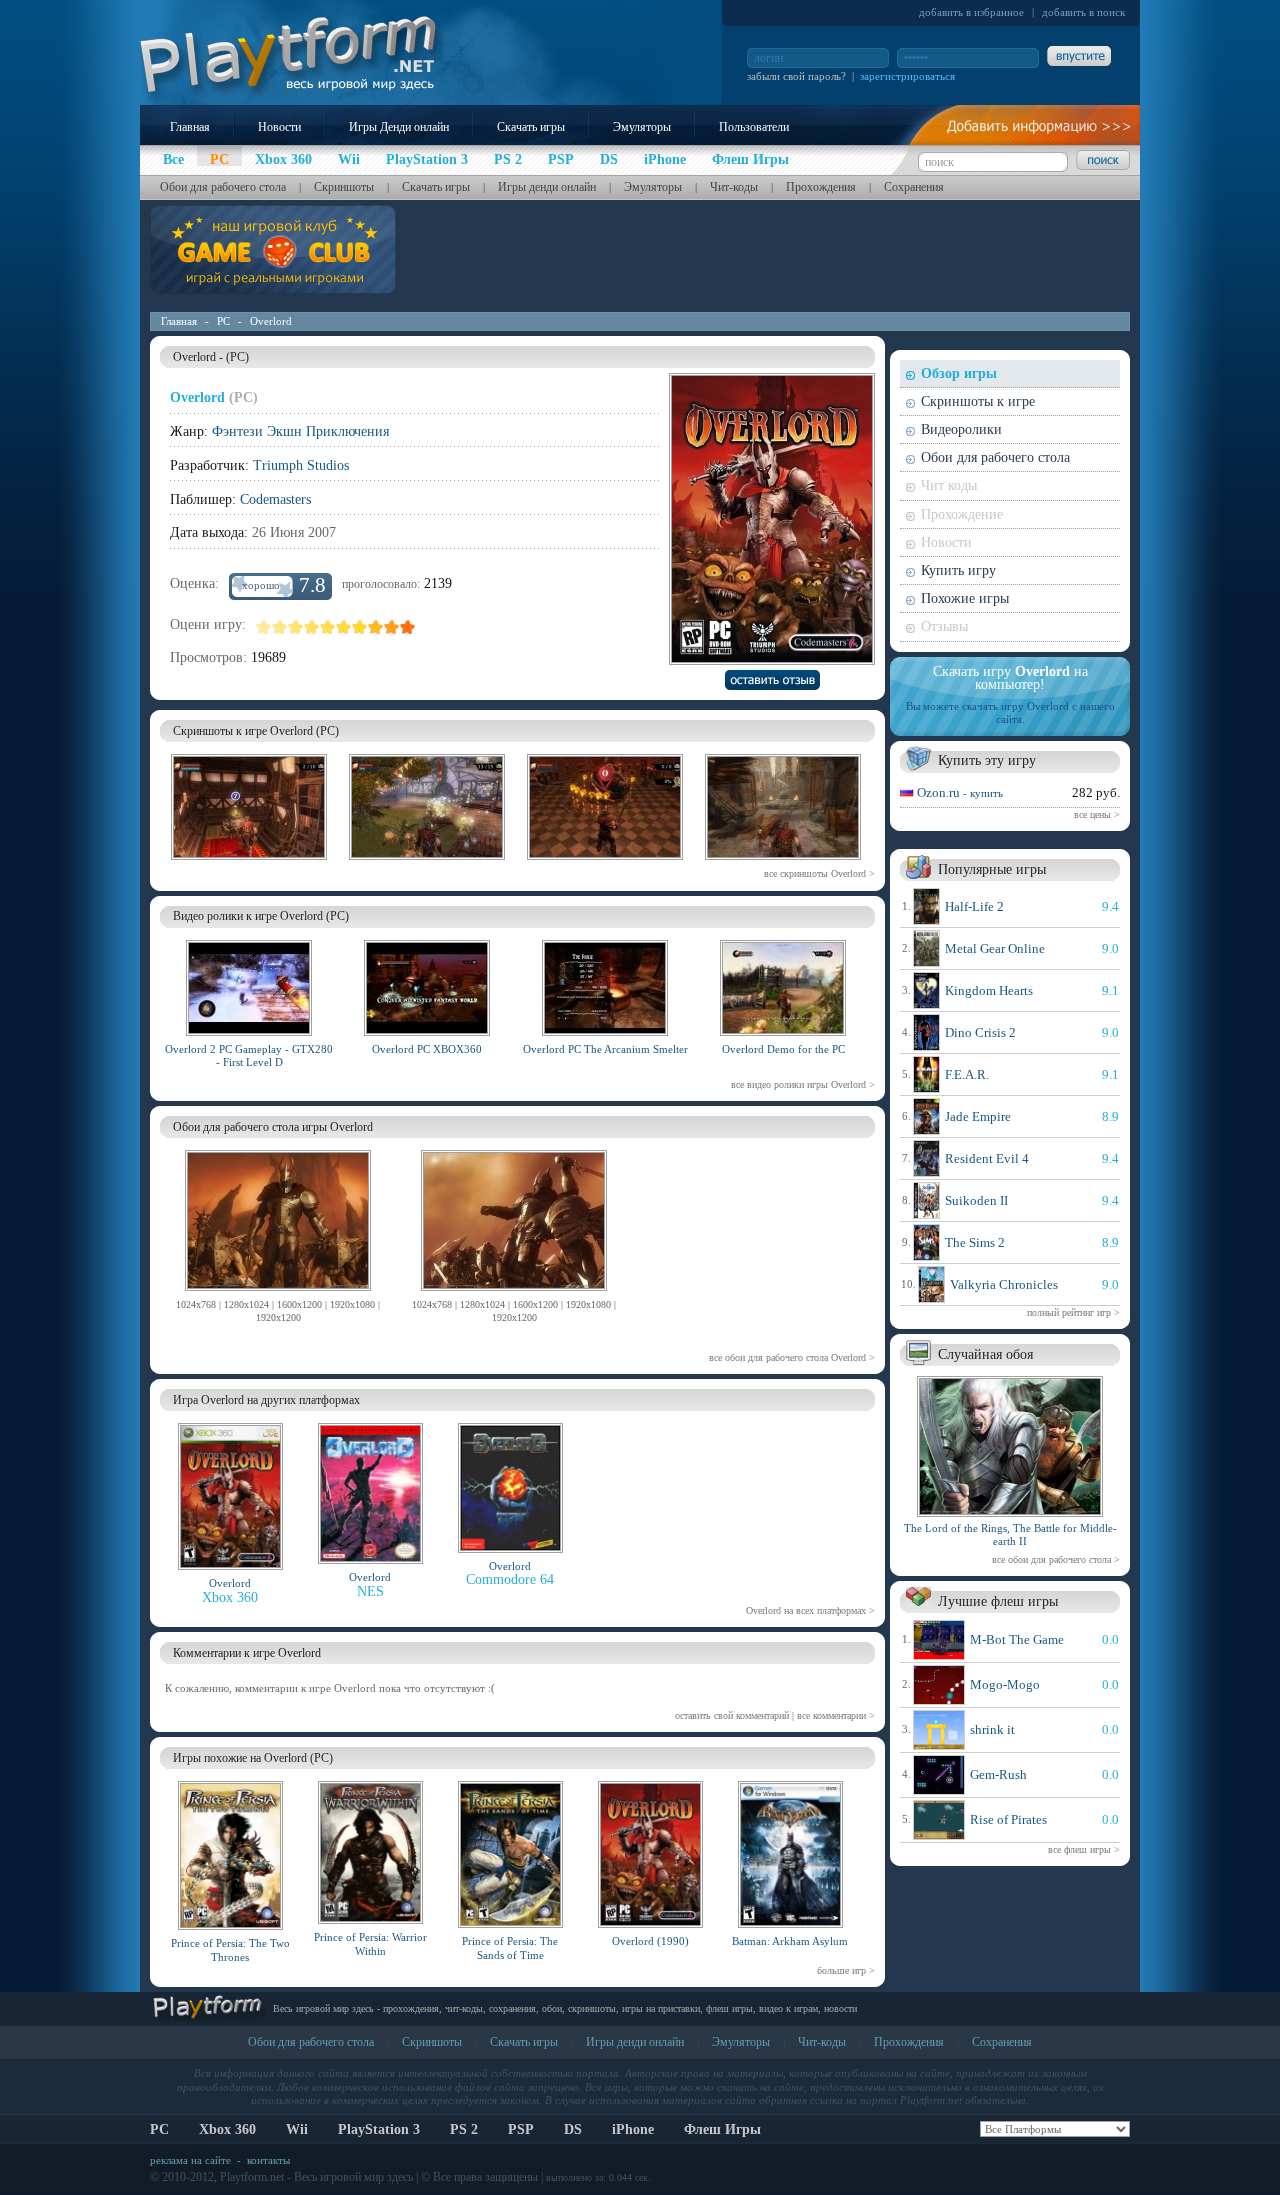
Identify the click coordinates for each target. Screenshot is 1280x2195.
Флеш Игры (722, 2129)
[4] (312, 627)
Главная (190, 127)
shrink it (992, 1729)
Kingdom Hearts (989, 990)
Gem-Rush (998, 1774)
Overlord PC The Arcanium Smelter (605, 1049)
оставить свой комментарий (732, 1715)
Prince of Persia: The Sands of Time (510, 1947)
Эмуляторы (642, 127)
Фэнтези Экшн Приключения (300, 431)
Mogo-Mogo (1005, 1684)
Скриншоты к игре (978, 401)
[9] (392, 627)
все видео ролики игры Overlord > (803, 1084)
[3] (296, 627)
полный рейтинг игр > (1073, 1312)
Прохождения (821, 187)
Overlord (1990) (650, 1941)
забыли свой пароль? (796, 76)
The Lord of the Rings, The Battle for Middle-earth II (1010, 1534)
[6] (344, 627)
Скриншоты (344, 187)
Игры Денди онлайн (399, 127)
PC (223, 321)
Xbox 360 (227, 2129)
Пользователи (754, 127)
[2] (280, 627)
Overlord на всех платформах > (810, 1610)
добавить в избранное (971, 12)
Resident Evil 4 (987, 1158)
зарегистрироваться (907, 76)
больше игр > (846, 1970)
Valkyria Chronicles (1004, 1284)
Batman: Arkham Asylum (790, 1941)
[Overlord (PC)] (249, 863)
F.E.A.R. (967, 1074)
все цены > (1097, 814)
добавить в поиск (1083, 12)
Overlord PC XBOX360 (427, 1049)
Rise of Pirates (1008, 1819)
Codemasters (275, 499)
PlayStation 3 (379, 2129)
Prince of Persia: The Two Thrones (230, 1949)
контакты (268, 2160)
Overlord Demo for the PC (783, 1049)
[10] (408, 627)
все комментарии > (836, 1715)
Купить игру (958, 570)
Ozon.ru (960, 792)
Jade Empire (978, 1116)
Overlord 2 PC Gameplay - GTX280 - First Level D (249, 1055)
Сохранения (914, 187)
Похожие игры (965, 598)
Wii (297, 2129)
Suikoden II (976, 1200)
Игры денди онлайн (547, 187)
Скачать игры (531, 127)
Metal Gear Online (995, 948)
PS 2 (464, 2129)
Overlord (271, 321)
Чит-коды (734, 187)
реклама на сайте (190, 2160)
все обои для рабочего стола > (1056, 1559)
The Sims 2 (975, 1242)
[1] (264, 627)
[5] (328, 627)
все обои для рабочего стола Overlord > (792, 1357)
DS (573, 2129)
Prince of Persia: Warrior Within (370, 1943)
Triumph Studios (301, 465)
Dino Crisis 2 (980, 1032)
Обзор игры (959, 373)
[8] (376, 627)
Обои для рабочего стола (223, 187)
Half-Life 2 (974, 906)
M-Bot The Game (1017, 1639)
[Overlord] (278, 1294)
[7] (360, 627)
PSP (521, 2129)
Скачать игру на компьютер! (1010, 678)
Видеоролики (961, 429)
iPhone (633, 2129)
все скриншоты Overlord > (819, 873)
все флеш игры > (1084, 1849)
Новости (279, 127)
